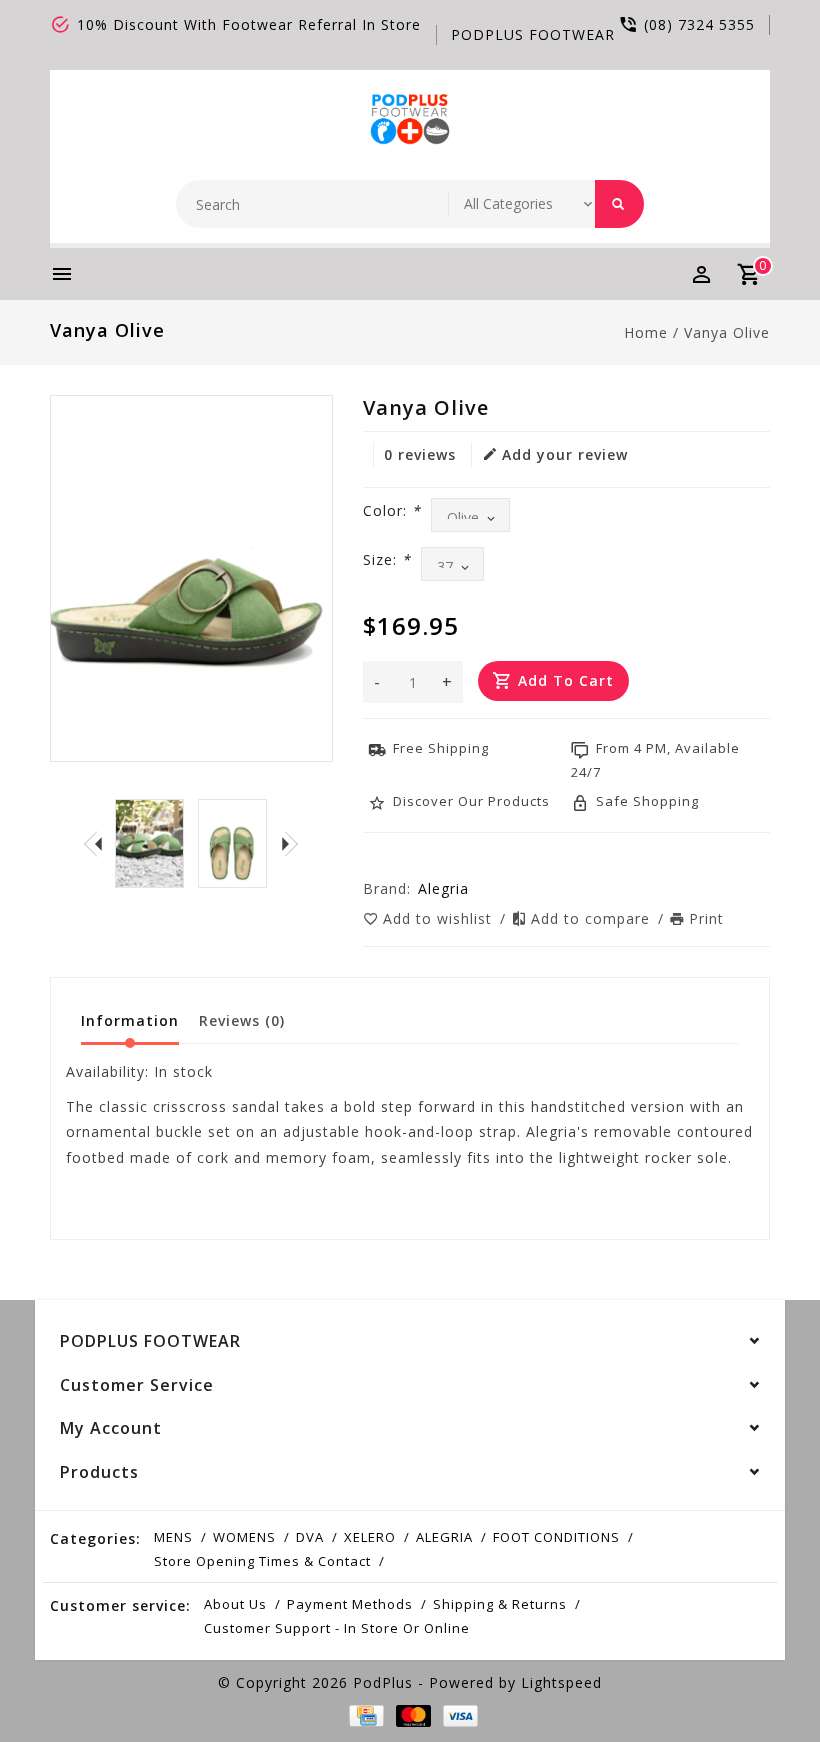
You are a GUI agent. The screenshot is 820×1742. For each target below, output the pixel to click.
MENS (173, 1537)
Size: (387, 559)
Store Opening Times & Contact (262, 1561)
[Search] (619, 204)
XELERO (370, 1537)
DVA (310, 1537)
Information (130, 1020)
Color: (392, 510)
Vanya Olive (727, 332)
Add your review (565, 454)
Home (646, 332)
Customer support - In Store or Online (337, 1628)
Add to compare (593, 918)
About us (235, 1604)
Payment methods (350, 1604)
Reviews (242, 1020)
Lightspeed (561, 1682)
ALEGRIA (444, 1537)
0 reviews (420, 454)
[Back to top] (760, 1682)
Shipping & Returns (500, 1604)
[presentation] (93, 843)
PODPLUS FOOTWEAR (533, 34)
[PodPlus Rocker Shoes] (410, 117)
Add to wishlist (440, 918)
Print (706, 918)
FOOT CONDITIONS (556, 1537)
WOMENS (244, 1537)
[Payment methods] (362, 1716)
